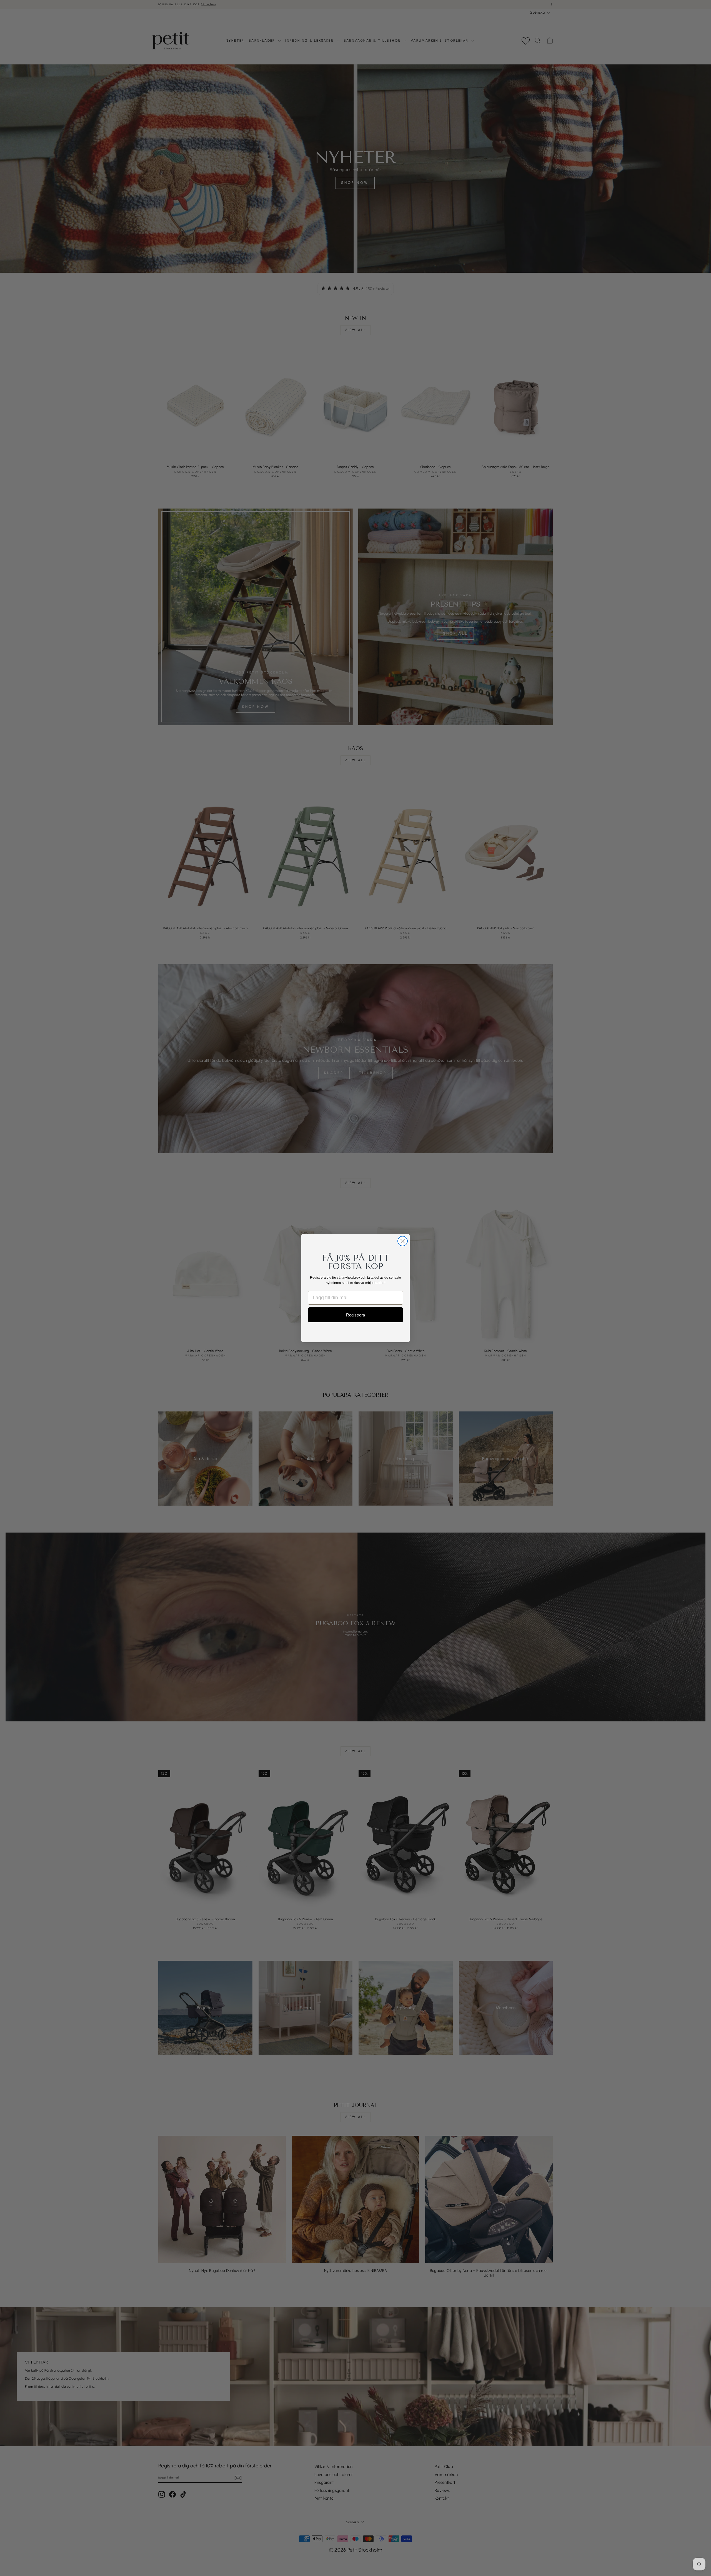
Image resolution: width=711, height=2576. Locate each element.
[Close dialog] (403, 1241)
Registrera (355, 1315)
